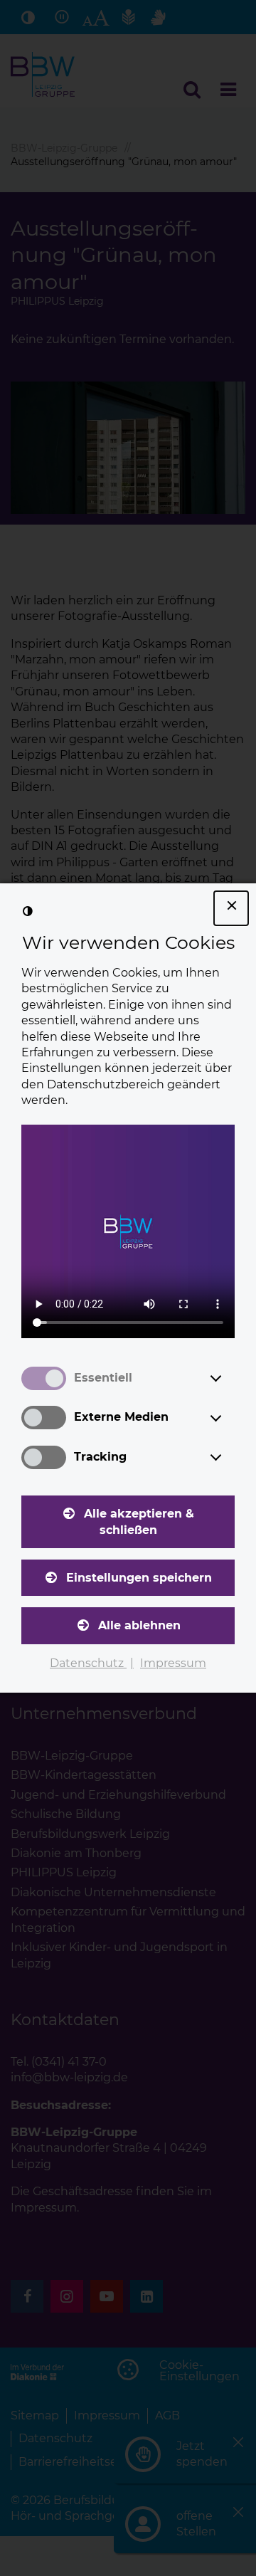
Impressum (173, 1663)
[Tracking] (229, 1457)
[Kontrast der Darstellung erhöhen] (28, 911)
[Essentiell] (229, 1378)
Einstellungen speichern (139, 1578)
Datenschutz (88, 1663)
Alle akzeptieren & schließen (139, 1521)
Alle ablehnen (139, 1625)
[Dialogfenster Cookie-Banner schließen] (231, 908)
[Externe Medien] (229, 1418)
